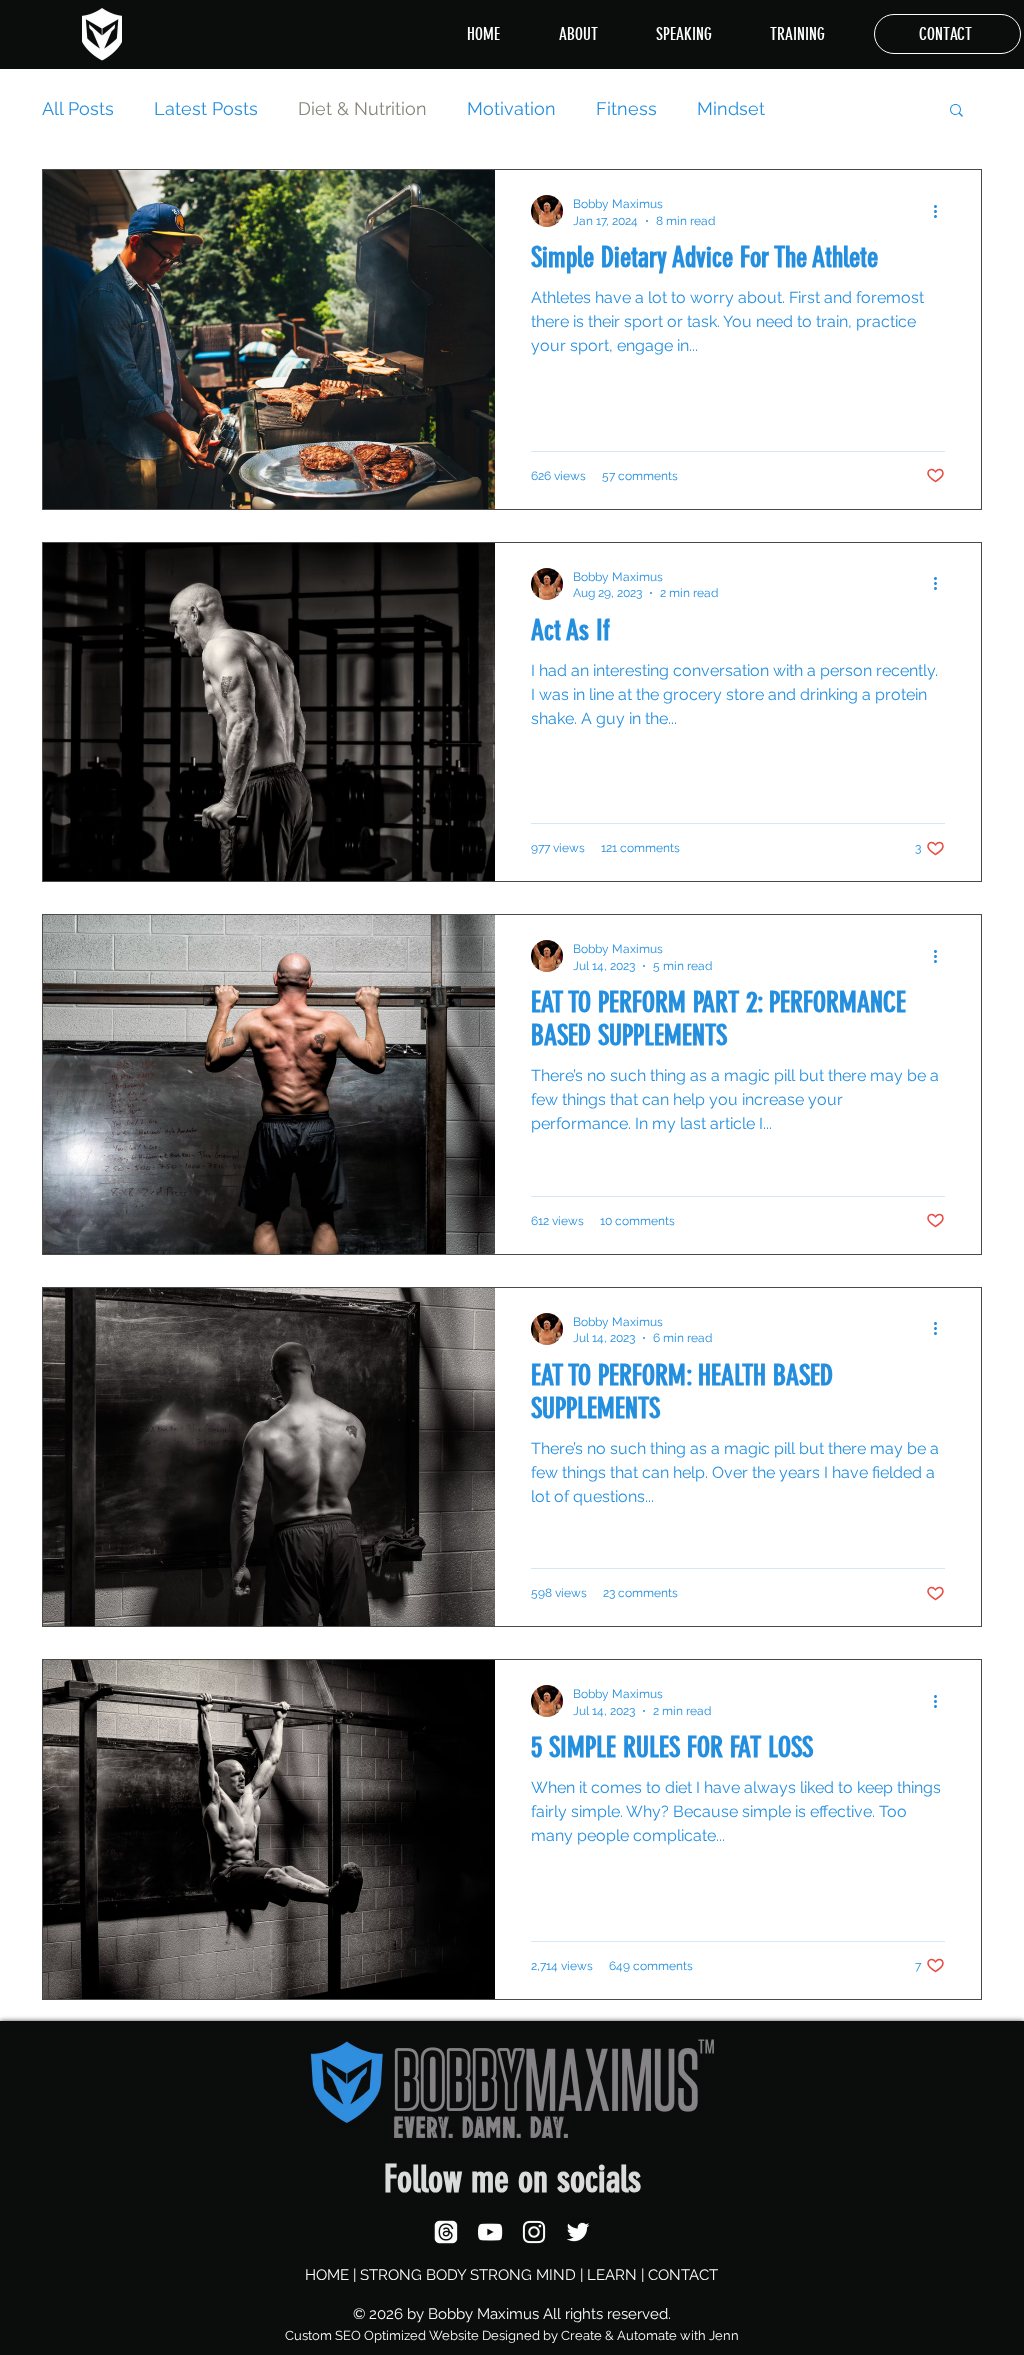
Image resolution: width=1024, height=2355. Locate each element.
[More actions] (942, 211)
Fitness (626, 108)
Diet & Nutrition (362, 108)
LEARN (612, 2275)
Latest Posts (206, 108)
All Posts (78, 108)
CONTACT (683, 2275)
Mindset (731, 108)
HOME (327, 2275)
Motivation (511, 108)
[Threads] (446, 2232)
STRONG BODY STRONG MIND (468, 2275)
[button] (956, 111)
